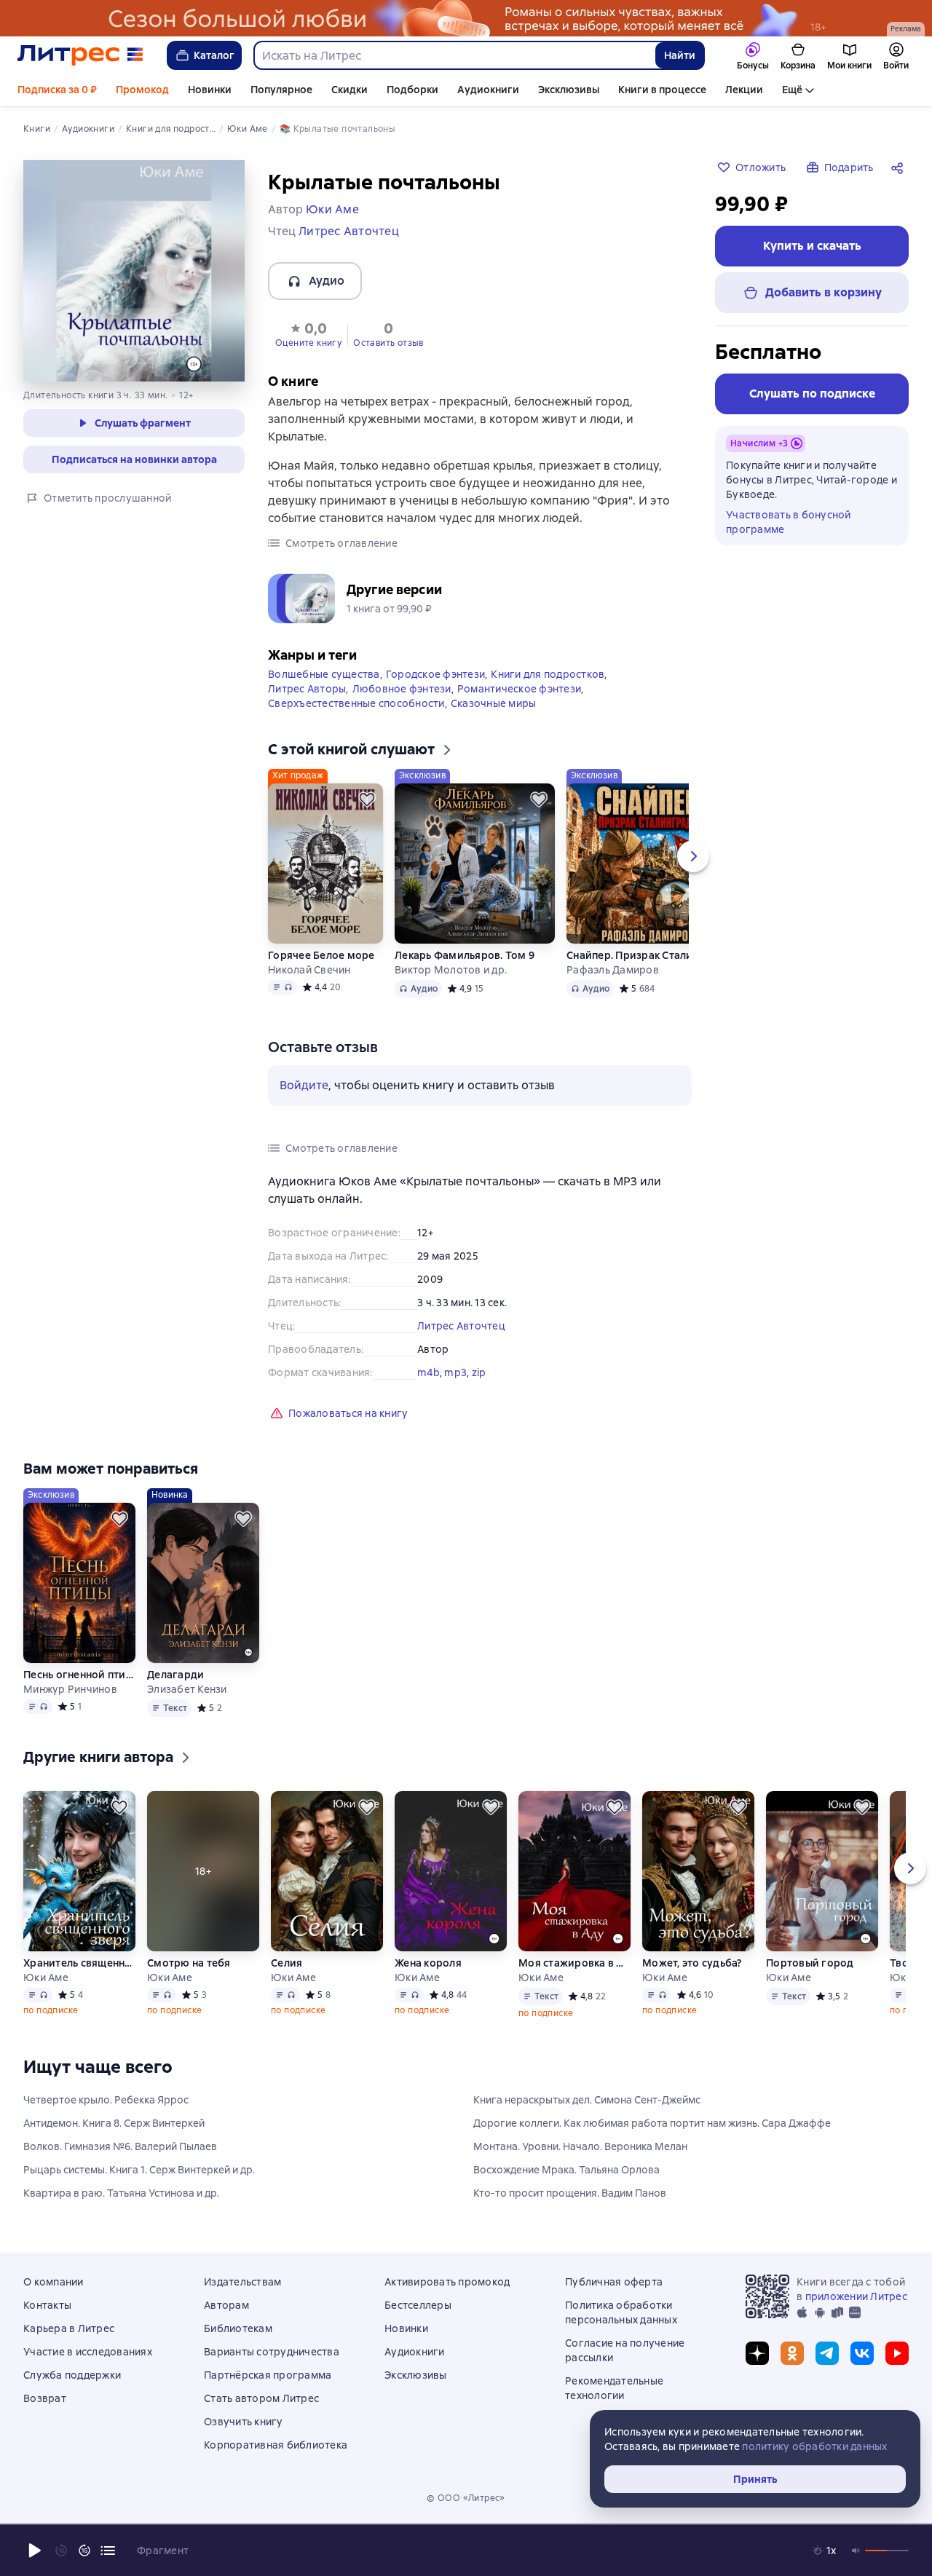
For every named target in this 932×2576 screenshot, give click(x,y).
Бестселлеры (418, 2305)
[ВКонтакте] (862, 2353)
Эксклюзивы (569, 90)
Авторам (226, 2305)
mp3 (455, 1372)
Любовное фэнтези (402, 689)
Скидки (349, 90)
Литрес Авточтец (461, 1326)
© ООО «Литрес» (466, 2498)
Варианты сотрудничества (272, 2352)
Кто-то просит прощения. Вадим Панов (570, 2193)
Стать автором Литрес (261, 2398)
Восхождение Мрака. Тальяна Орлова (566, 2170)
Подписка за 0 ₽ (57, 90)
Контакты (47, 2305)
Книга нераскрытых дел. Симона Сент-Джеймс (587, 2100)
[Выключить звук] (856, 2551)
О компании (54, 2282)
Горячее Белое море (321, 955)
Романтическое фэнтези (519, 689)
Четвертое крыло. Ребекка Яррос (106, 2100)
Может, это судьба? (692, 1963)
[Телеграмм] (827, 2353)
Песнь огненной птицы (79, 1675)
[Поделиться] (900, 167)
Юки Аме (46, 1978)
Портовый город (810, 1963)
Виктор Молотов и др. (451, 970)
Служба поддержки (72, 2375)
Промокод (142, 90)
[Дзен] (757, 2353)
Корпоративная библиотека (276, 2445)
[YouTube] (897, 2353)
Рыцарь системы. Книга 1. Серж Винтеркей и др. (139, 2170)
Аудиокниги (488, 90)
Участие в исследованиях (88, 2352)
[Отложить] (367, 799)
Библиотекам (238, 2328)
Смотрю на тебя (189, 1963)
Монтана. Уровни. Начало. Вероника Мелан (580, 2146)
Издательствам (242, 2282)
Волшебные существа (324, 674)
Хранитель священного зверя (79, 1963)
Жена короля (428, 1963)
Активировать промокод (447, 2282)
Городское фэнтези (435, 674)
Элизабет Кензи (187, 1689)
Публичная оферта (614, 2282)
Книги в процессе (662, 90)
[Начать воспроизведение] (35, 2551)
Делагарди (175, 1675)
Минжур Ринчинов (70, 1689)
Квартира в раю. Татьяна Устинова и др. (121, 2193)
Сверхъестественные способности (356, 703)
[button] (308, 333)
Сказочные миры (494, 703)
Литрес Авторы (307, 689)
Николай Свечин (309, 970)
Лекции (744, 90)
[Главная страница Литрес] (80, 55)
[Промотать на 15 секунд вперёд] (84, 2551)
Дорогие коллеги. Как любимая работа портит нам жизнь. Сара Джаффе (652, 2123)
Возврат (45, 2398)
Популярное (281, 90)
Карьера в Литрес (69, 2328)
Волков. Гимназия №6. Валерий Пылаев (120, 2146)
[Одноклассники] (792, 2353)
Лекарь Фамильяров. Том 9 (465, 955)
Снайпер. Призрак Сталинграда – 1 (647, 955)
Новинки (210, 90)
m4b (429, 1372)
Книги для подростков (548, 674)
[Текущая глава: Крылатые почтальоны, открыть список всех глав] (108, 2551)
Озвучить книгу (244, 2422)
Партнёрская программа (268, 2375)
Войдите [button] (304, 1085)
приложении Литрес (856, 2296)
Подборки (412, 90)
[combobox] (454, 55)
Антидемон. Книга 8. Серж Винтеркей (114, 2123)
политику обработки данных (814, 2446)
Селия (287, 1963)
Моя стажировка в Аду (574, 1963)
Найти (680, 55)
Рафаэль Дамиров (613, 970)
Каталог (214, 55)
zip (479, 1372)
